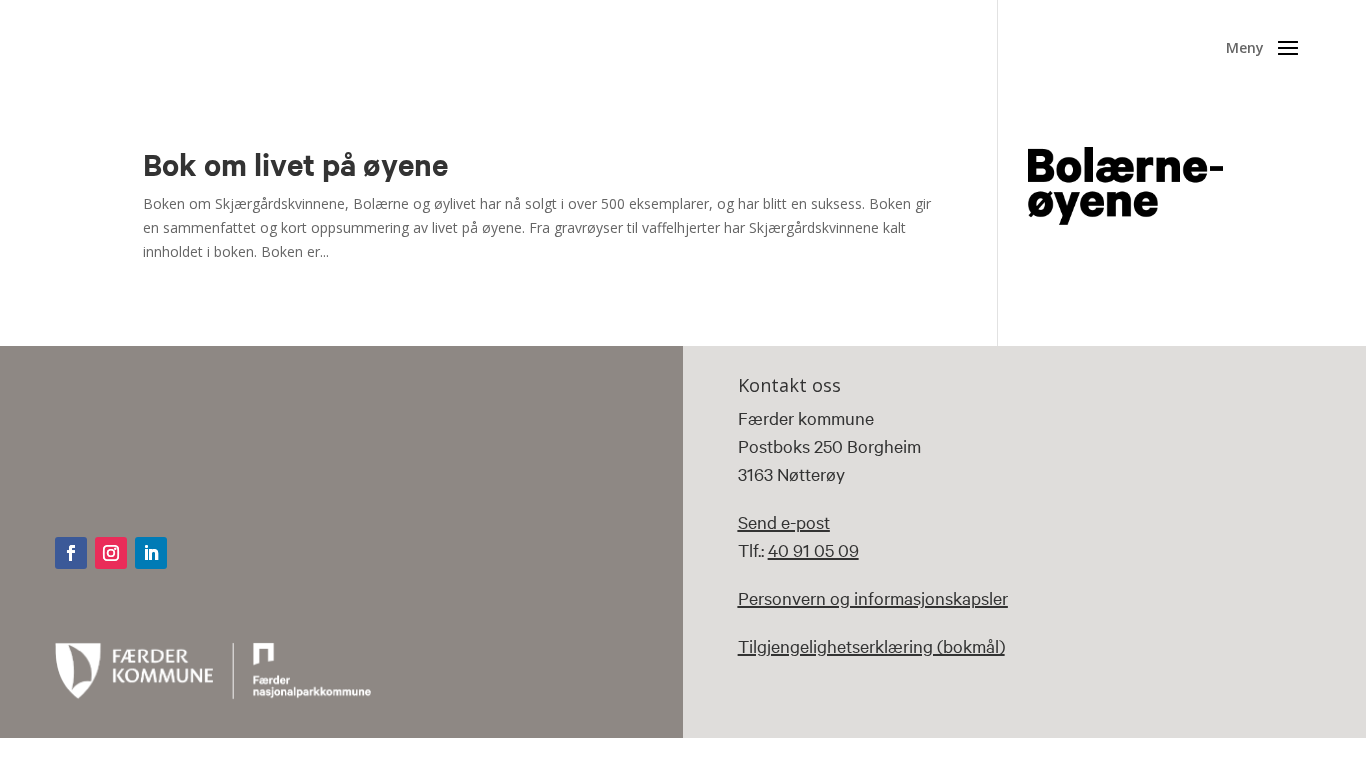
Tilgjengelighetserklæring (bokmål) (871, 645)
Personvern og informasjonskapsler (873, 597)
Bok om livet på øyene (295, 164)
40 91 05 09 (813, 549)
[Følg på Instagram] (111, 553)
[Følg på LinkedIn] (151, 553)
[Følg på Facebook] (71, 553)
